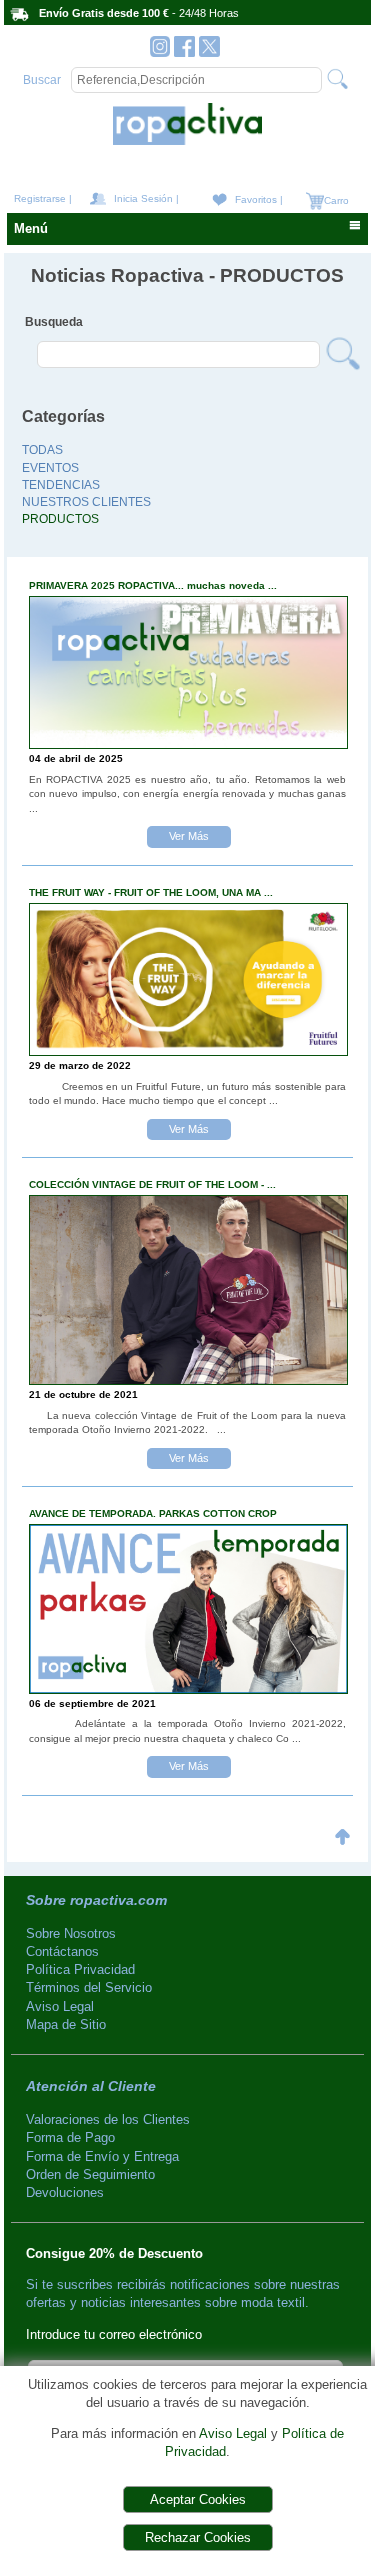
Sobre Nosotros (71, 1933)
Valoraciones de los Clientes (108, 2119)
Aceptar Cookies (198, 2499)
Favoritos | (259, 199)
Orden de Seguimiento (90, 2174)
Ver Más (189, 836)
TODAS (42, 450)
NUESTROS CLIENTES (86, 502)
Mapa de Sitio (66, 2024)
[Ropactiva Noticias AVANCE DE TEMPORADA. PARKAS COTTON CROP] (188, 1688)
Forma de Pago (70, 2137)
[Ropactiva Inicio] (187, 140)
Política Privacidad (80, 1969)
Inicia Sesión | (146, 198)
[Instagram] (160, 51)
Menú (31, 228)
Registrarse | (43, 198)
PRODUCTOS (60, 519)
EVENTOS (50, 468)
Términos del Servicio (89, 1987)
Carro (335, 200)
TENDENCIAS (61, 485)
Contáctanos (62, 1951)
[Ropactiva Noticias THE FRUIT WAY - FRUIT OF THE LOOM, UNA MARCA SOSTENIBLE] (188, 1050)
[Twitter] (209, 51)
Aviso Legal (233, 2433)
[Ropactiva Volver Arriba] (342, 1849)
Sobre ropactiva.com (96, 1900)
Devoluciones (65, 2192)
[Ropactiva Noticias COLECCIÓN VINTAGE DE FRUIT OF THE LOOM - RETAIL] (188, 1379)
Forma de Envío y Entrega (102, 2156)
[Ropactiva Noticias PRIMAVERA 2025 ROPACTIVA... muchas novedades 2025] (188, 743)
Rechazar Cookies (198, 2537)
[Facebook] (184, 51)
